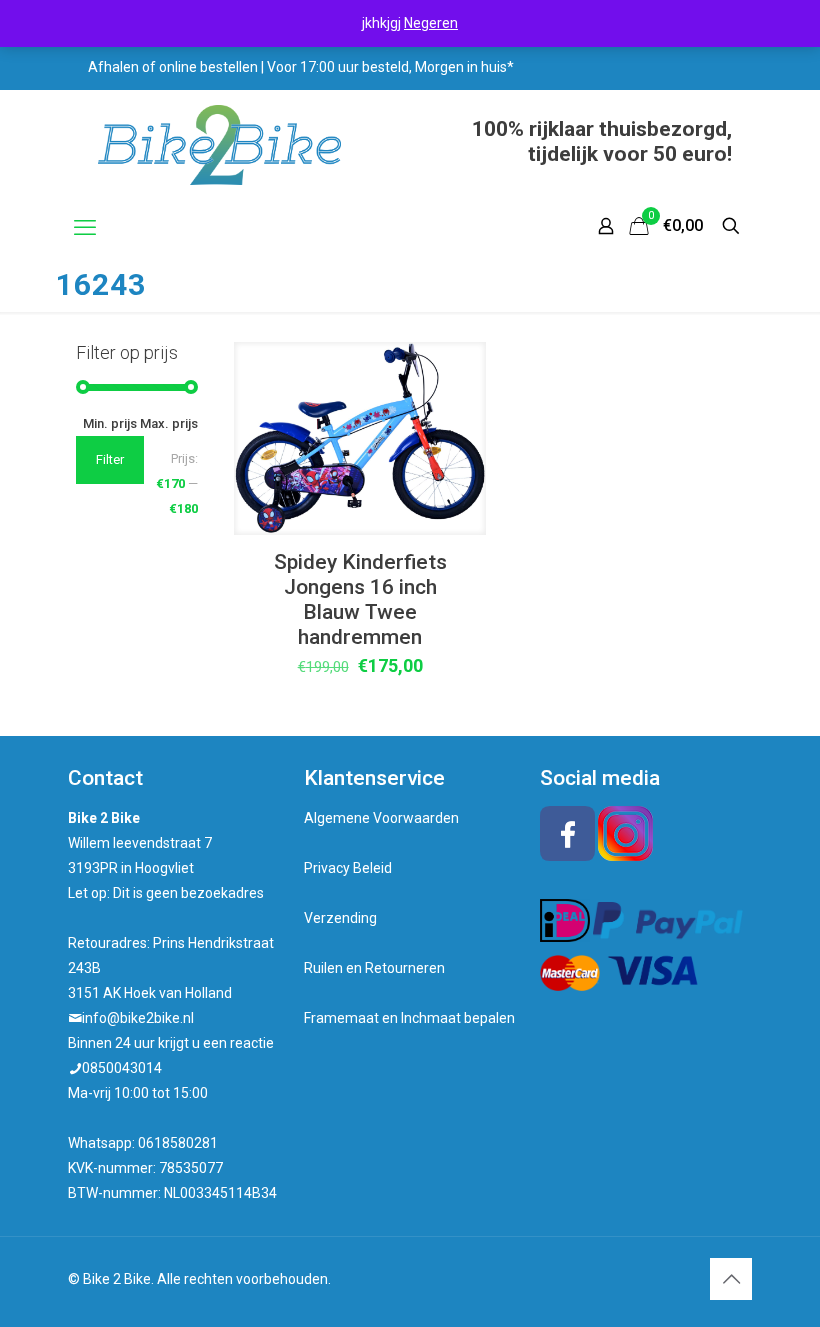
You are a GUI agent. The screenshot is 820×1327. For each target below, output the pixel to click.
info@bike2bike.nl (138, 1018)
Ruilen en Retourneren (374, 968)
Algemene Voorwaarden (381, 818)
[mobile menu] (85, 228)
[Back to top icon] (731, 1279)
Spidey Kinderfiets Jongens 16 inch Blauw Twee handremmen (360, 599)
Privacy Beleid (348, 868)
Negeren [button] (431, 23)
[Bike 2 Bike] (219, 145)
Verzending (340, 918)
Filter (110, 459)
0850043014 (122, 1068)
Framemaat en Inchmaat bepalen (409, 1018)
